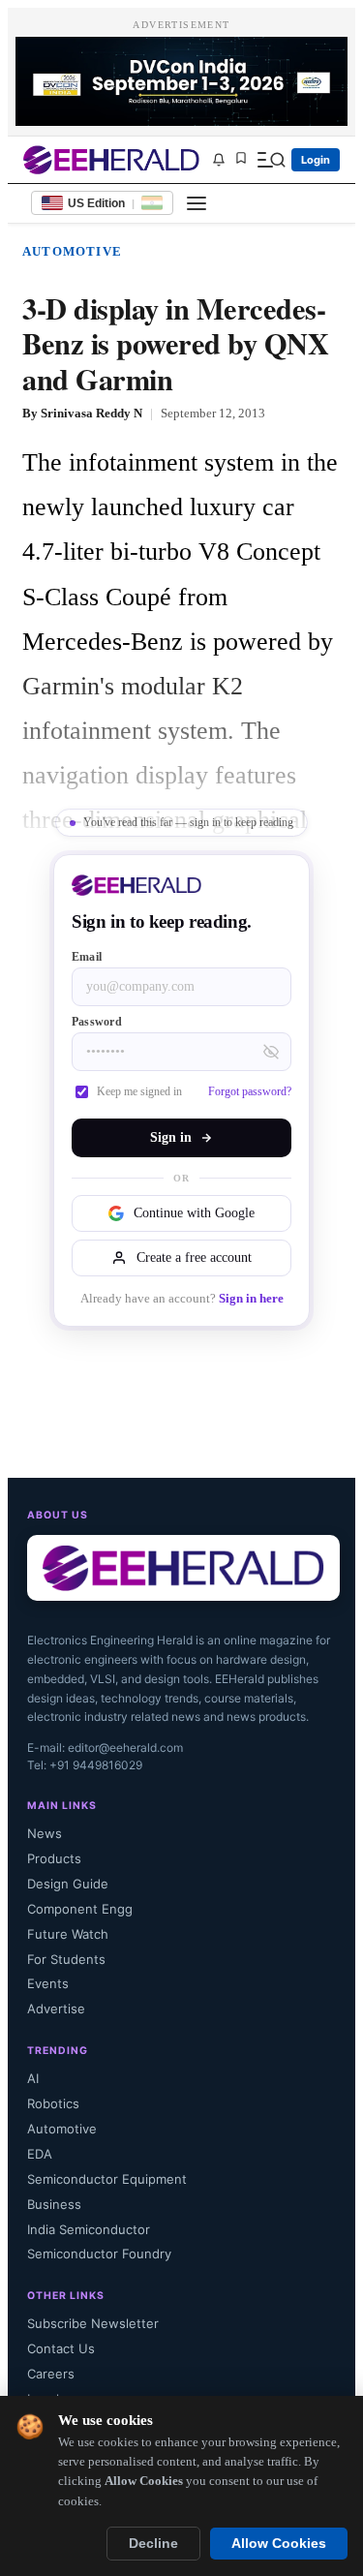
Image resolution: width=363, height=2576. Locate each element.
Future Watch (68, 1934)
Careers (51, 2374)
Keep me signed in (139, 1091)
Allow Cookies (279, 2544)
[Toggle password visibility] (271, 1052)
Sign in (171, 1137)
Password (97, 1022)
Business (54, 2204)
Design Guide (68, 1884)
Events (48, 1983)
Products (54, 1858)
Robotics (53, 2103)
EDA (40, 2154)
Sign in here (251, 1299)
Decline (153, 2544)
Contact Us (61, 2348)
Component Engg (80, 1909)
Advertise (56, 2009)
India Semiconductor (89, 2229)
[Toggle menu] (197, 203)
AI (33, 2078)
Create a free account (194, 1257)
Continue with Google (194, 1213)
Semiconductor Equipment (107, 2179)
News (45, 1833)
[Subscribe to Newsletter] (219, 160)
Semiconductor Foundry (99, 2254)
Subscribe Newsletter (93, 2323)
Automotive (72, 251)
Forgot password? (250, 1091)
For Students (66, 1959)
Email (87, 957)
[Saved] (241, 159)
